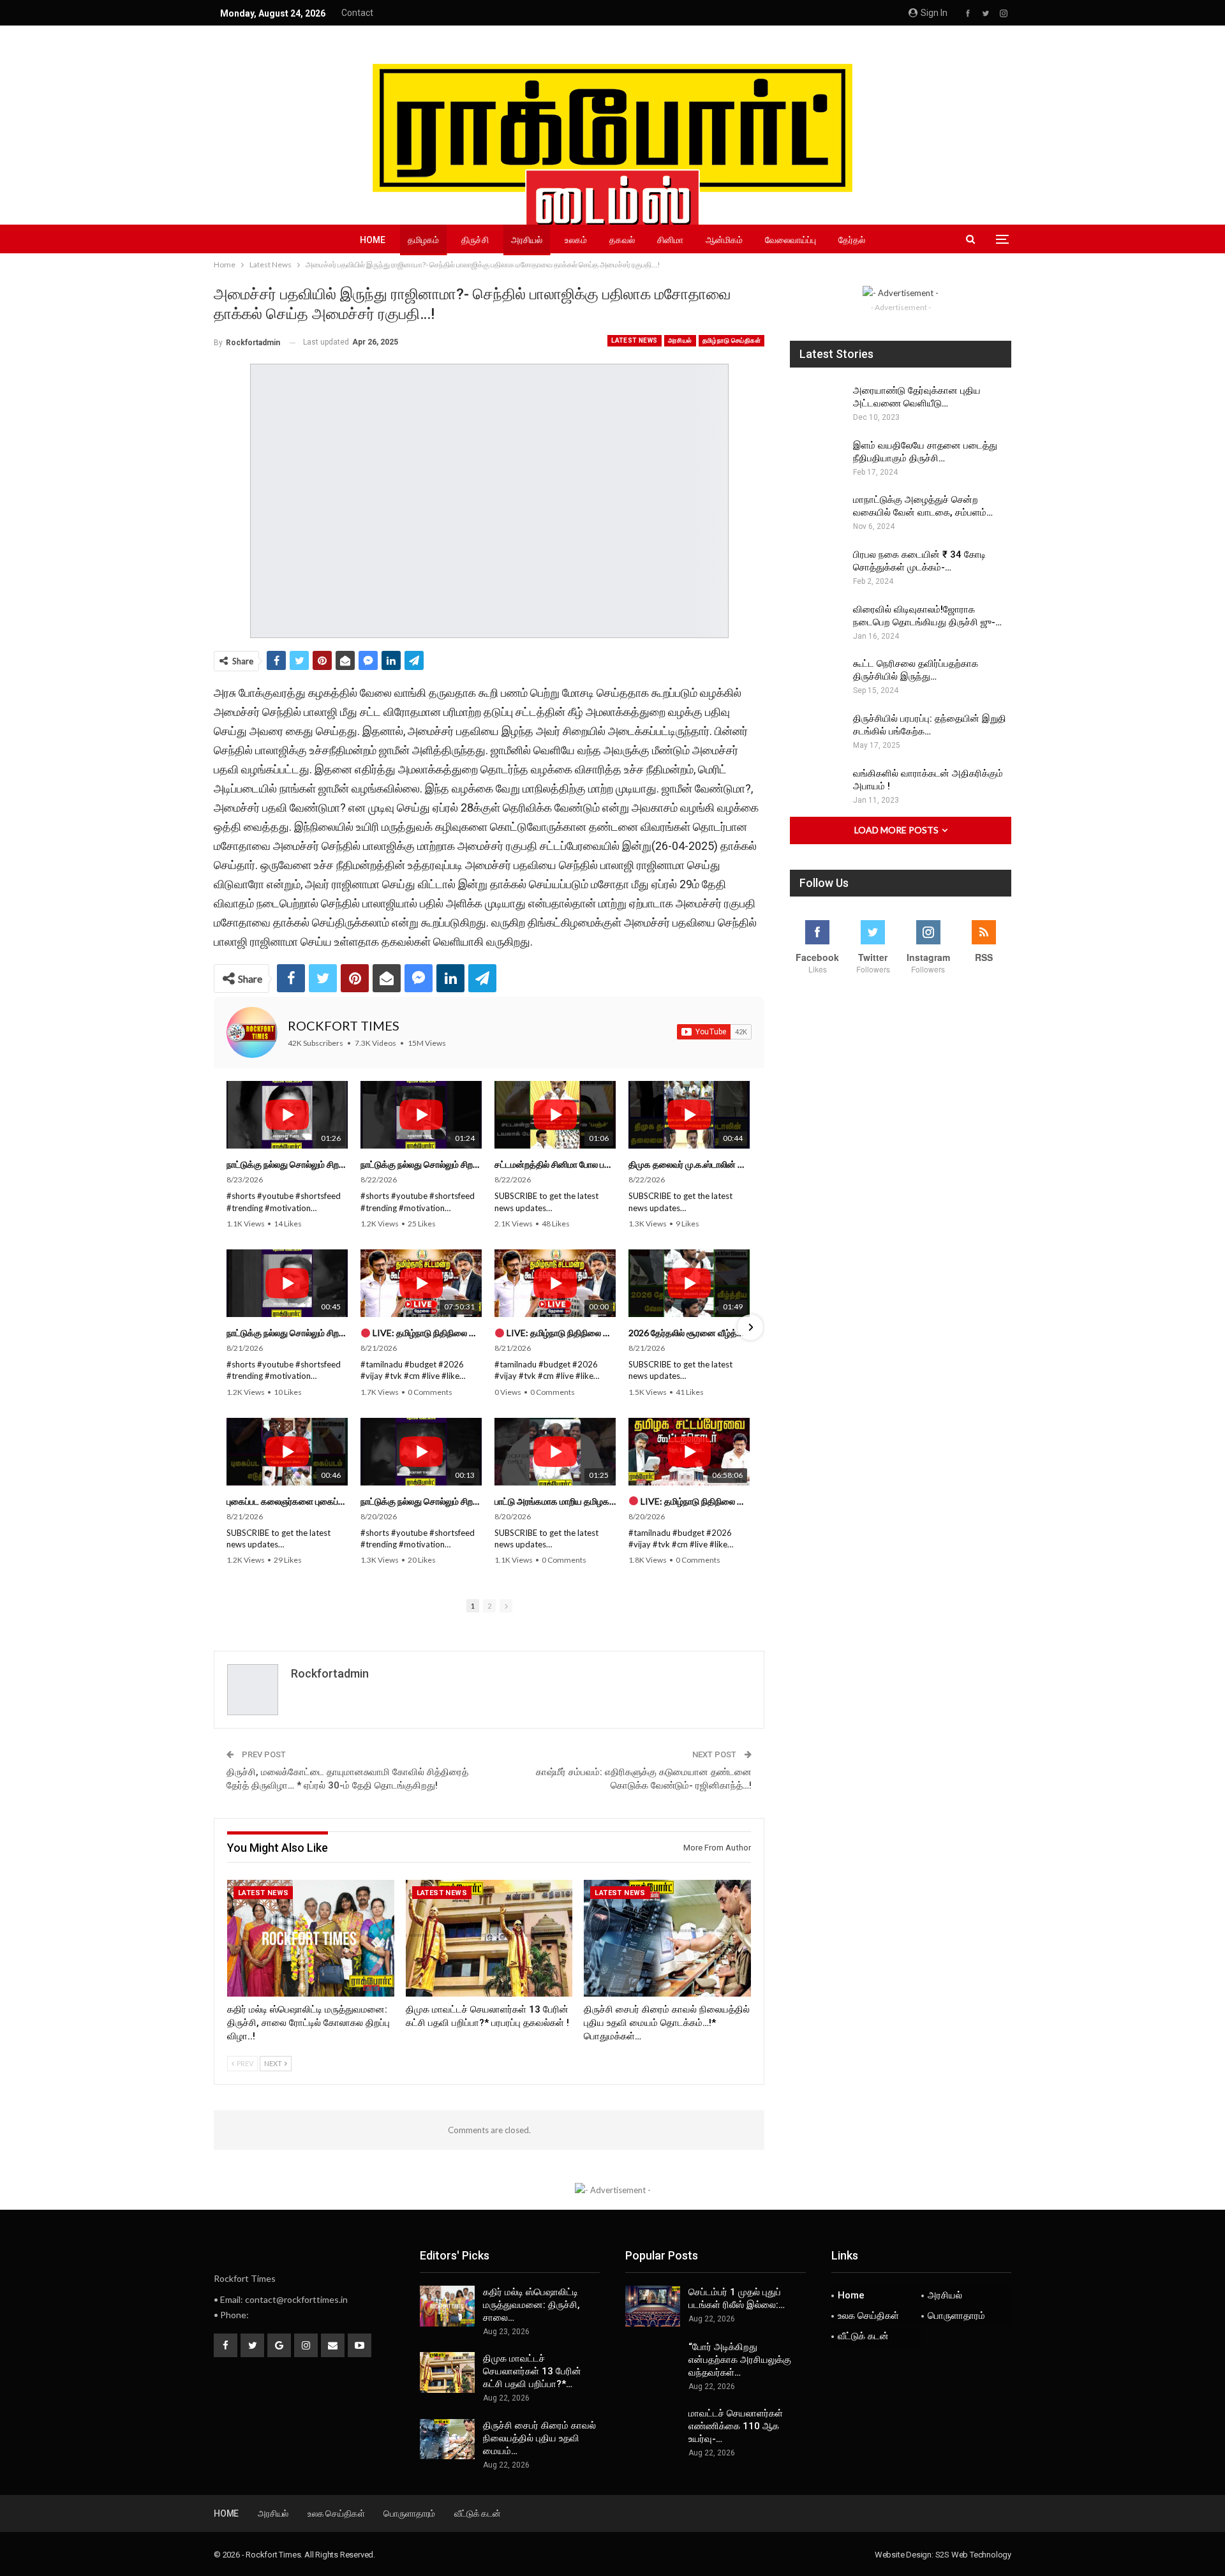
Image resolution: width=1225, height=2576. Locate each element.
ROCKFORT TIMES (344, 1025)
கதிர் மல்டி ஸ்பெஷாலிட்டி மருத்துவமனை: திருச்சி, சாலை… (531, 2305)
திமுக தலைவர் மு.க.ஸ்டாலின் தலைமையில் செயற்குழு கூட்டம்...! (689, 1164)
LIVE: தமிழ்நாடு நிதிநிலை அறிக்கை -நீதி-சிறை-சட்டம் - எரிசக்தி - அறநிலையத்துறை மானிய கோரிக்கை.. (426, 1333)
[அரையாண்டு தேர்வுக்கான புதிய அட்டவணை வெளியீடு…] (817, 405)
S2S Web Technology (973, 2555)
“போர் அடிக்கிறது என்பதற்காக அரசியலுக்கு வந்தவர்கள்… (740, 2360)
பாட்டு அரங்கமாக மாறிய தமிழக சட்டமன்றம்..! (555, 1501)
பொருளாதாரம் (956, 2316)
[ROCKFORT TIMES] (252, 1032)
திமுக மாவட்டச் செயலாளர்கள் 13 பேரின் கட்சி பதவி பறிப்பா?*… (532, 2371)
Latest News (634, 340)
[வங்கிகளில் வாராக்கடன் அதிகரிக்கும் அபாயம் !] (817, 787)
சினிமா (670, 240)
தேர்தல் (852, 240)
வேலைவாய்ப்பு (791, 240)
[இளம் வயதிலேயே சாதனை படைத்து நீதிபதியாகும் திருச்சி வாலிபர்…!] (817, 459)
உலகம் (576, 240)
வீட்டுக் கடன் (863, 2336)
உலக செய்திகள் (868, 2316)
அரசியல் (527, 240)
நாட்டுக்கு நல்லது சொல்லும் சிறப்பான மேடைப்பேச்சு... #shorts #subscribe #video (287, 1164)
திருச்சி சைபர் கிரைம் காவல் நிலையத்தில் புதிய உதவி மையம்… (539, 2438)
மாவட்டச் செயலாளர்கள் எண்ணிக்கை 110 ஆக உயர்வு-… (736, 2426)
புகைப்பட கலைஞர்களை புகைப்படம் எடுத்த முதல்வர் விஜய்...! (287, 1501)
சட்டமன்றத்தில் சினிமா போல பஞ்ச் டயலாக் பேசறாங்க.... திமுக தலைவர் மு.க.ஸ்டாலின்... (555, 1164)
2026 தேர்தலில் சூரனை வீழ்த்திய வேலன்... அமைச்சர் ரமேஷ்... (689, 1333)
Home (373, 240)
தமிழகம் (423, 240)
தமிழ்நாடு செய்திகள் (731, 340)
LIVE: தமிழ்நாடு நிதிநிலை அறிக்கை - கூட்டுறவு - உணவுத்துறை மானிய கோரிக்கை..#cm (694, 1501)
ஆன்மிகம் (724, 240)
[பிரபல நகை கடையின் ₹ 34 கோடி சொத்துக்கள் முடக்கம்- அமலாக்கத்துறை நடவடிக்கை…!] (817, 569)
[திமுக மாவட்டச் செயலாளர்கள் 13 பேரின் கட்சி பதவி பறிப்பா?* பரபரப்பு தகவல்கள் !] (489, 1938)
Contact (357, 13)
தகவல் (622, 240)
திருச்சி (475, 240)
